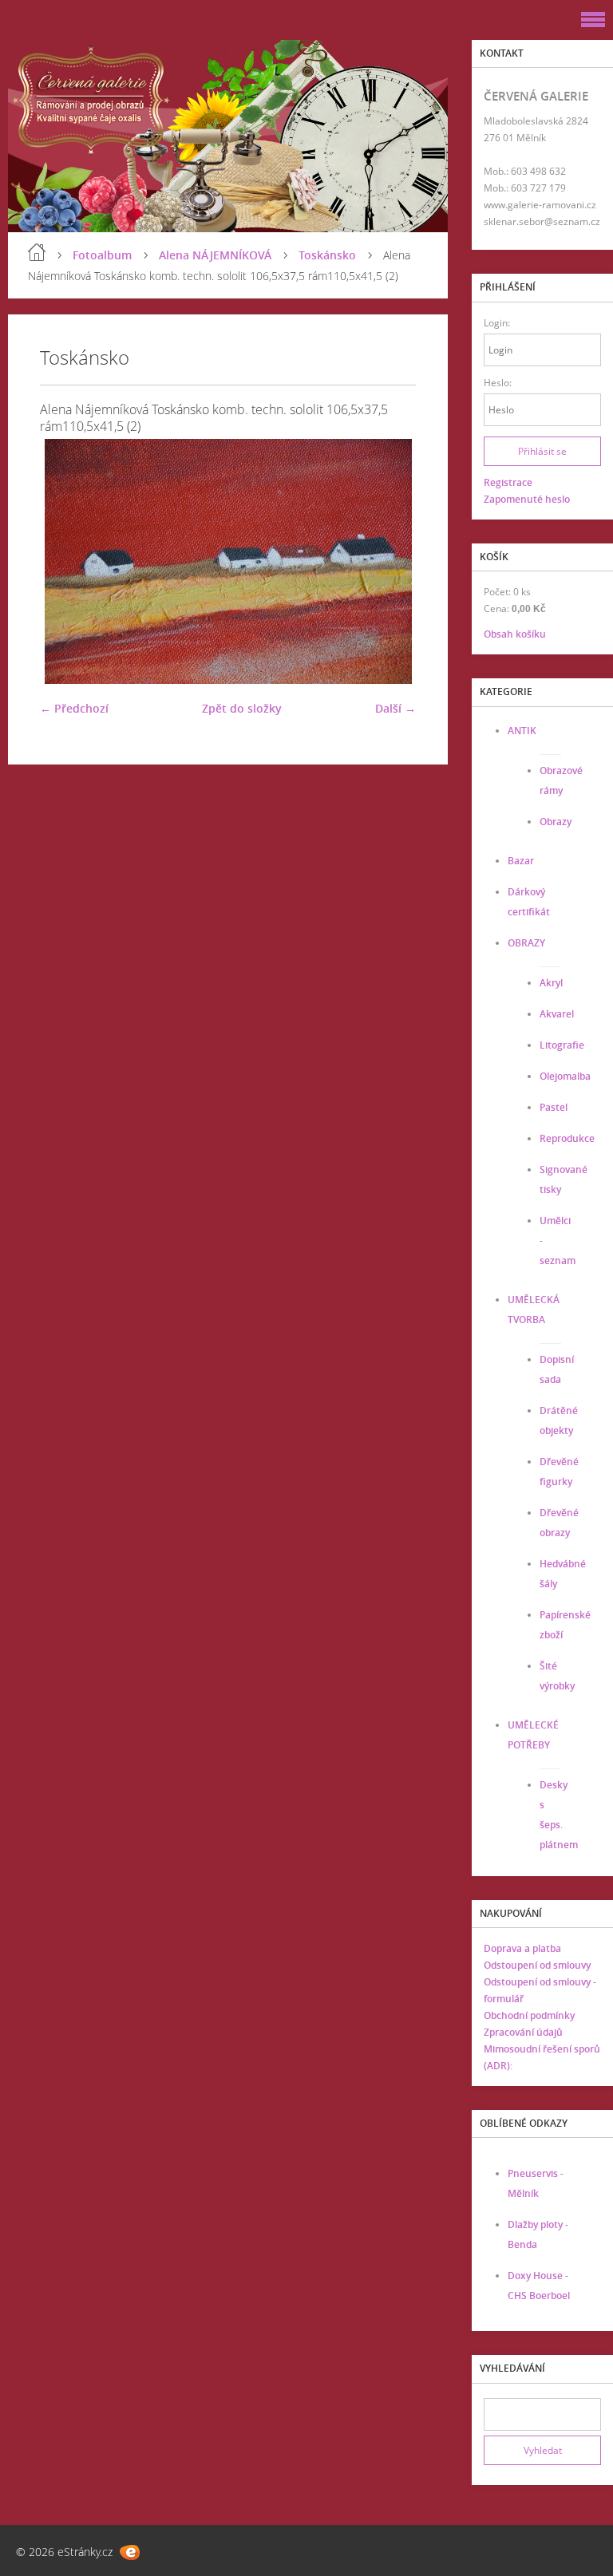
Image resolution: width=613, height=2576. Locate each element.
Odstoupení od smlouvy (537, 1965)
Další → (395, 708)
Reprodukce (567, 1138)
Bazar (521, 861)
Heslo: (498, 383)
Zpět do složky (242, 708)
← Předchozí (74, 708)
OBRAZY (526, 943)
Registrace (508, 482)
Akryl (551, 983)
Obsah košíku (515, 634)
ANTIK (522, 731)
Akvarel (557, 1014)
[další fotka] (390, 561)
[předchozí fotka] (66, 561)
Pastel (554, 1107)
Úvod (37, 252)
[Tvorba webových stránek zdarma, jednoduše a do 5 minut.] (130, 2552)
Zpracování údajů (523, 2032)
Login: (497, 323)
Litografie (562, 1045)
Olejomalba (565, 1076)
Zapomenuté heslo (527, 499)
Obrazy (556, 822)
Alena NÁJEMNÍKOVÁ (215, 255)
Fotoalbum (102, 255)
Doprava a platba (522, 1948)
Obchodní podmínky (529, 2015)
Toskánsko (327, 255)
